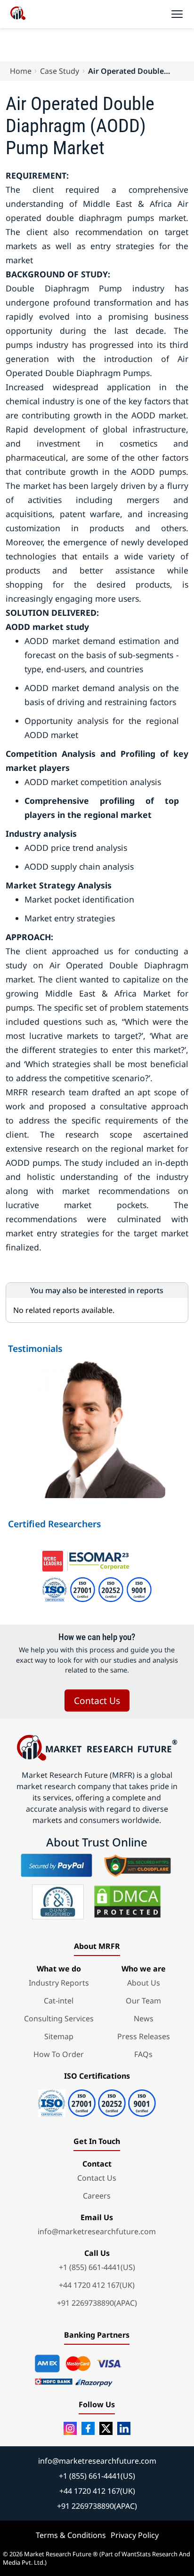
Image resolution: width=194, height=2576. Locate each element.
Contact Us (97, 1700)
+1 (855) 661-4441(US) (97, 2267)
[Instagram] (70, 2428)
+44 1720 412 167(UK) (97, 2285)
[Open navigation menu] (177, 14)
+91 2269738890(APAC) (97, 2303)
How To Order (59, 2054)
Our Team (143, 2001)
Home (21, 71)
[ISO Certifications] (97, 2100)
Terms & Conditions (71, 2535)
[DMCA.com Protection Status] (127, 1902)
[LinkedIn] (124, 2428)
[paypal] (57, 1865)
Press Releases (144, 2036)
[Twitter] (106, 2428)
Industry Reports (59, 1983)
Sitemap (59, 2036)
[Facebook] (88, 2428)
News (144, 2018)
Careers (97, 2196)
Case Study (60, 71)
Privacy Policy (135, 2535)
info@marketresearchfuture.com (97, 2231)
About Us (144, 1983)
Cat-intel (59, 2001)
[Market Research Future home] (18, 14)
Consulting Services (59, 2018)
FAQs (143, 2054)
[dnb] (58, 1902)
